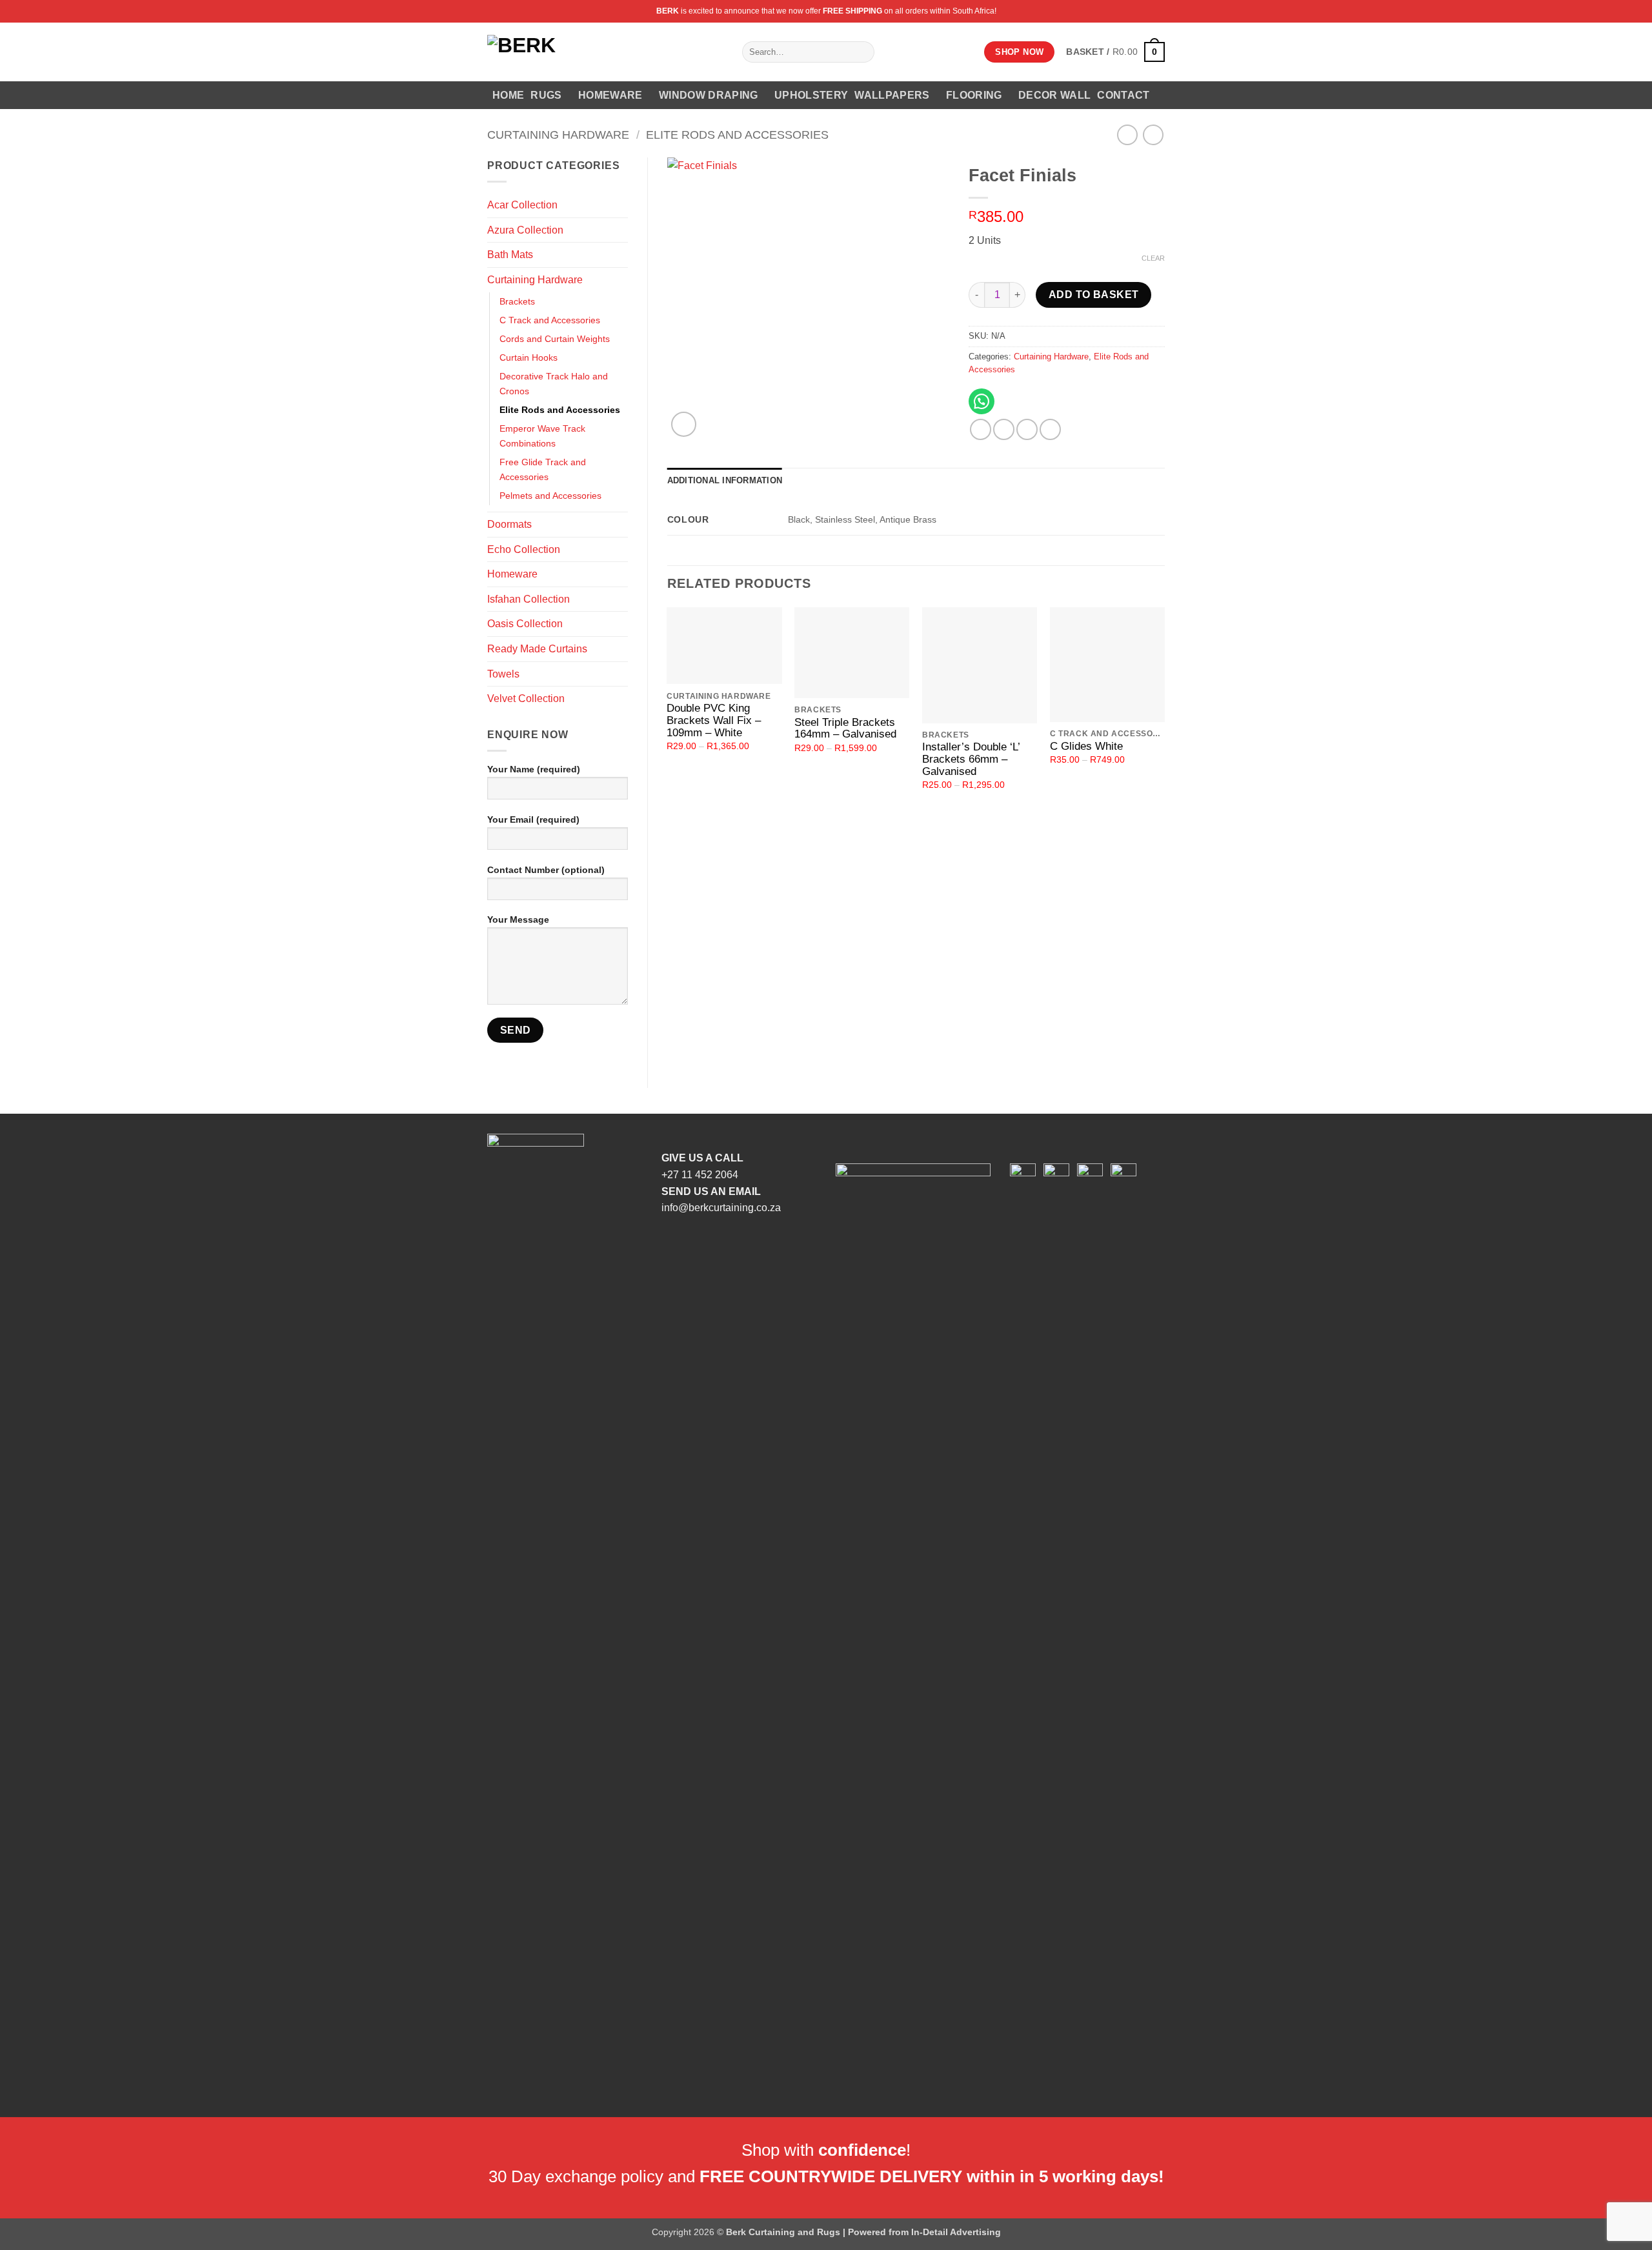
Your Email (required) (533, 819)
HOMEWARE (610, 95)
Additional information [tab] (725, 480)
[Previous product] (1153, 135)
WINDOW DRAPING (708, 95)
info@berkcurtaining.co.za (721, 1208)
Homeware (512, 574)
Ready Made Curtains (537, 649)
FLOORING (974, 95)
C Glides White (1086, 747)
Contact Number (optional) (546, 870)
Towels (503, 674)
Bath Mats (510, 255)
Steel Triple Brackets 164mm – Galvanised (845, 729)
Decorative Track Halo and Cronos (554, 384)
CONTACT (1123, 95)
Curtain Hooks (529, 357)
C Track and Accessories (550, 320)
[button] (1115, 52)
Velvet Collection (526, 698)
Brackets (517, 301)
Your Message (518, 919)
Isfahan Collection (529, 599)
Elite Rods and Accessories (737, 135)
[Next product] (1127, 135)
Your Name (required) (534, 769)
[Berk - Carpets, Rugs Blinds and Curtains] (605, 52)
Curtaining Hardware (558, 135)
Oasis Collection (525, 624)
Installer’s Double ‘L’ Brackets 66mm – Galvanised (971, 759)
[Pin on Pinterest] (1050, 429)
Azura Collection (525, 230)
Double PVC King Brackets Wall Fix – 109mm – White (714, 720)
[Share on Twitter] (1004, 429)
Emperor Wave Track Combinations (542, 436)
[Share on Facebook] (981, 429)
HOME (508, 95)
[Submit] (862, 52)
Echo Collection (524, 549)
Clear (1153, 258)
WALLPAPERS (892, 95)
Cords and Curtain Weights (555, 339)
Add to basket (1094, 295)
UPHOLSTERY (811, 95)
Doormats (509, 524)
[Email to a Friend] (1027, 429)
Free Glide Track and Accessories (543, 469)
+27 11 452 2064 (700, 1175)
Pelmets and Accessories (550, 496)
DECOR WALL (1054, 95)
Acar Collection (522, 205)
